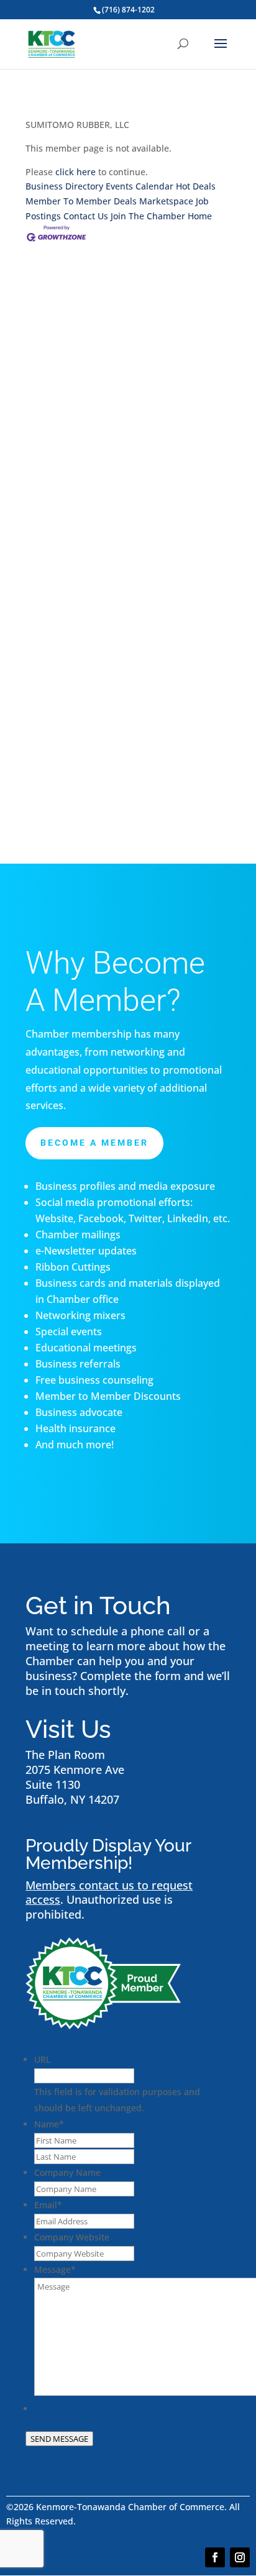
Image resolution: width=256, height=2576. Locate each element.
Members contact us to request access (109, 1893)
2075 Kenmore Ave (75, 1770)
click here (75, 172)
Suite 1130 (53, 1784)
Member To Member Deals (81, 201)
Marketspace (166, 201)
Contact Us (86, 216)
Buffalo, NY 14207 (72, 1799)
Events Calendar (139, 186)
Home (200, 216)
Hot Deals (196, 186)
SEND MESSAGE (59, 2439)
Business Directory (64, 186)
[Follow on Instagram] (240, 2557)
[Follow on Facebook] (215, 2557)
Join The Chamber (148, 216)
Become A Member (94, 1143)
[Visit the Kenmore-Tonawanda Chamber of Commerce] (103, 2025)
